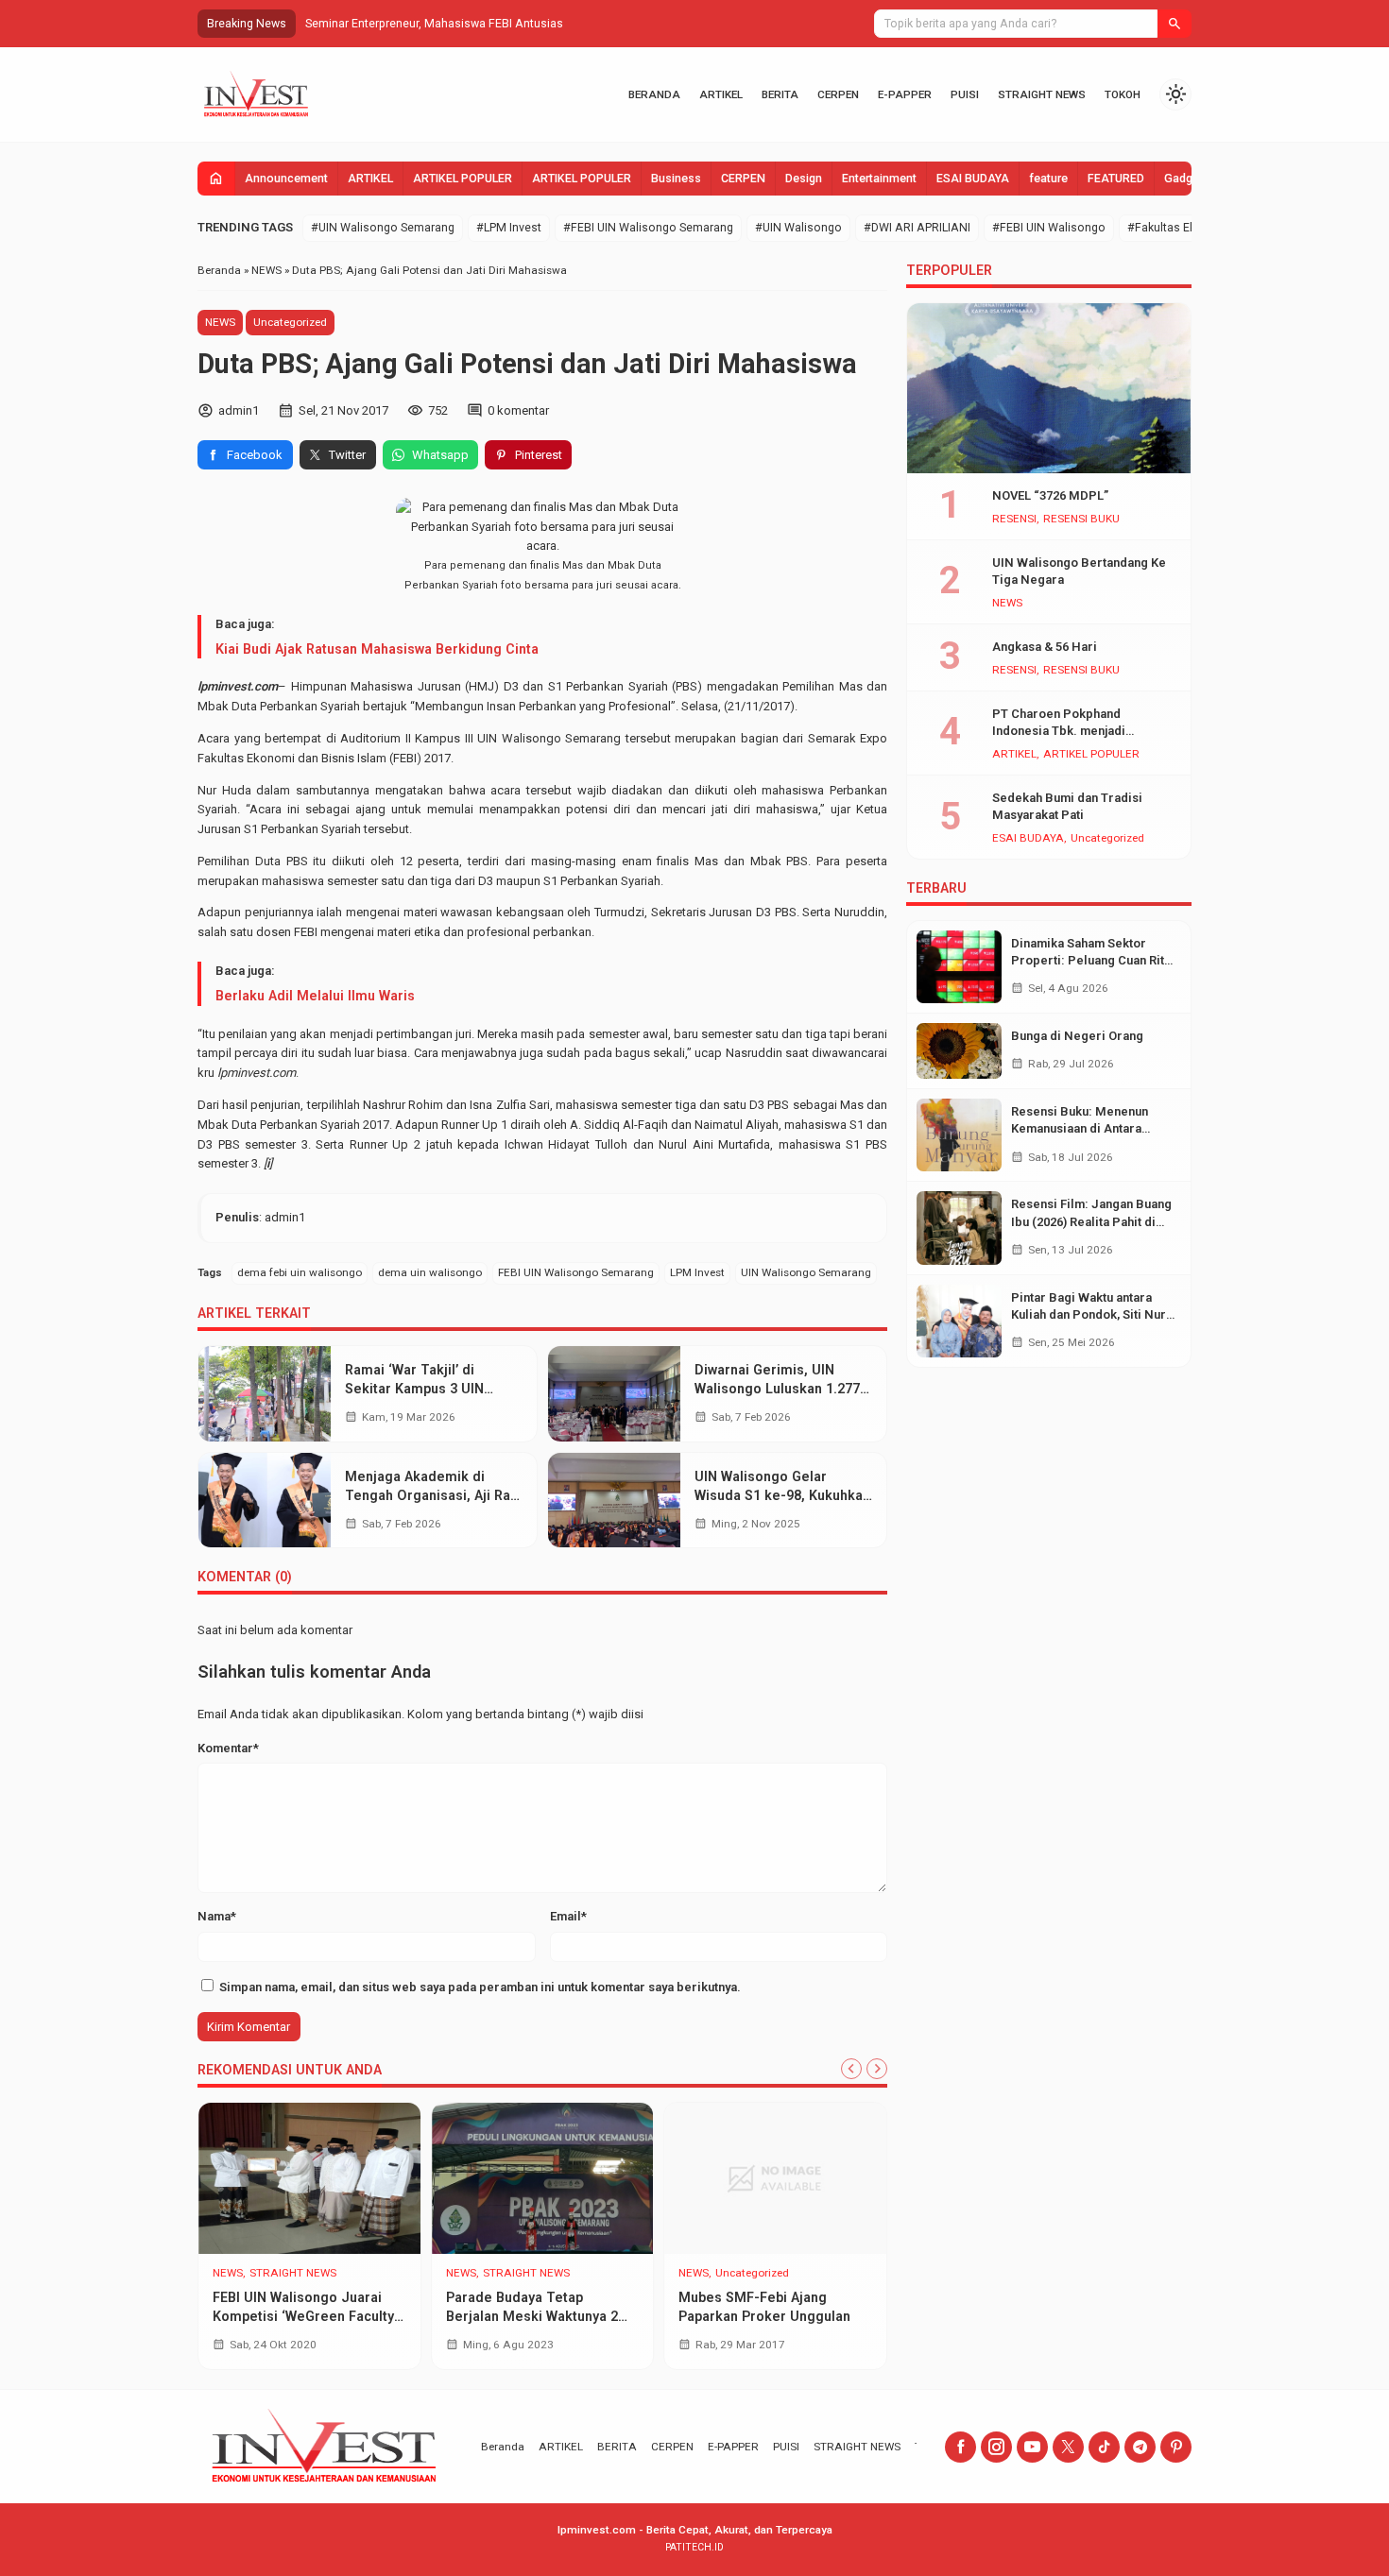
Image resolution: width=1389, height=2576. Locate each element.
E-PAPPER (905, 94)
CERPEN (838, 94)
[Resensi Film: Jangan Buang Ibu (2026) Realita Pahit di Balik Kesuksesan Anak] (959, 1228)
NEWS (220, 322)
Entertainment (879, 179)
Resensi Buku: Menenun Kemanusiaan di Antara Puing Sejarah (1080, 1128)
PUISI (965, 94)
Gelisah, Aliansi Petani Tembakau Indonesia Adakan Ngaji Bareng (771, 2316)
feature (1048, 179)
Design (804, 179)
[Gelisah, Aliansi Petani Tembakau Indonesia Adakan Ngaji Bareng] (775, 2178)
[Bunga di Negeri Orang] (959, 1051)
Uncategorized (290, 322)
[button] (1175, 24)
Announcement (286, 179)
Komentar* (228, 1748)
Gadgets (1187, 179)
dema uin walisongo (430, 1272)
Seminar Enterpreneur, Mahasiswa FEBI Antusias (434, 24)
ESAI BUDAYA (973, 179)
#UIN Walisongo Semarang (383, 228)
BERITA (780, 94)
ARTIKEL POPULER (463, 179)
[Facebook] (960, 2447)
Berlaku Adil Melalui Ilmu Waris (315, 996)
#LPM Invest (509, 228)
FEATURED (1116, 179)
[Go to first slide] (877, 2069)
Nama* (217, 1916)
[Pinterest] (1176, 2447)
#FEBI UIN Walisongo (1049, 228)
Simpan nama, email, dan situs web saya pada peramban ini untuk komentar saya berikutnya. (480, 1987)
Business (676, 179)
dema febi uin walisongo (300, 1272)
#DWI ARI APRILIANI (917, 228)
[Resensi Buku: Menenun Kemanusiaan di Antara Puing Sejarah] (959, 1135)
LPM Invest (697, 1272)
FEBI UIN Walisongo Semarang (576, 1272)
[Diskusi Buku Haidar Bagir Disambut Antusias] (309, 2178)
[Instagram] (996, 2447)
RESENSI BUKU (1081, 520)
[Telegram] (1140, 2447)
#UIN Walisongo (798, 228)
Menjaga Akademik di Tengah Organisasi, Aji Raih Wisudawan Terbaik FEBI (433, 1495)
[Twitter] (1068, 2447)
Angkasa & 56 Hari (1045, 647)
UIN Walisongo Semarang (806, 1272)
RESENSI (1014, 520)
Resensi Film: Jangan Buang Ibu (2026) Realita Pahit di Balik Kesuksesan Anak (1091, 1221)
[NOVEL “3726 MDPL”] (1049, 388)
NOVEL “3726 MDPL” (1050, 495)
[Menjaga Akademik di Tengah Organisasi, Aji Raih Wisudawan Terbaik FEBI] (265, 1501)
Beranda (654, 94)
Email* (568, 1916)
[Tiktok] (1104, 2447)
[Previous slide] (851, 2069)
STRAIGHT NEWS (1042, 94)
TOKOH (1123, 94)
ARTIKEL (721, 94)
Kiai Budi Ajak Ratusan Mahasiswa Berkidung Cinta (377, 649)
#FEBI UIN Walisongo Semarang (648, 228)
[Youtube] (1032, 2447)
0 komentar (518, 410)
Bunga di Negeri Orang (1077, 1036)
